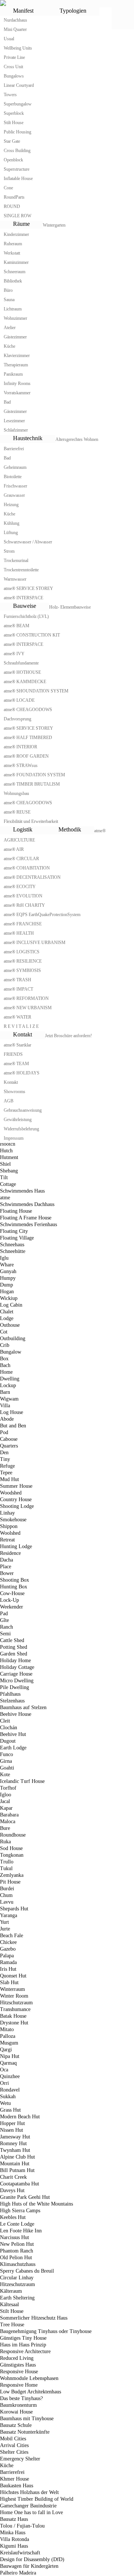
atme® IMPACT (18, 989)
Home (6, 1372)
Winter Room (14, 1996)
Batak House (13, 2016)
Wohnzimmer (15, 318)
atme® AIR (14, 849)
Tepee (6, 1473)
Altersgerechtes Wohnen (77, 439)
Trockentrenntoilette (21, 570)
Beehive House (16, 1714)
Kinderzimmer (16, 234)
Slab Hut (9, 1982)
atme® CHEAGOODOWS (28, 710)
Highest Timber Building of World (37, 2499)
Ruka (5, 1842)
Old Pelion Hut (16, 2258)
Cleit (5, 1721)
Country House (16, 1499)
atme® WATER (17, 1017)
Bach (5, 1365)
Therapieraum (16, 365)
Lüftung (11, 533)
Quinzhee (10, 2076)
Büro (8, 290)
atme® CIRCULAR (21, 859)
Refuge (7, 1466)
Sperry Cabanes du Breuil (27, 2271)
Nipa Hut (10, 2056)
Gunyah (8, 1271)
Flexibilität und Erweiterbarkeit (31, 821)
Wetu (5, 2103)
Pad (4, 1614)
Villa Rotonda (15, 2539)
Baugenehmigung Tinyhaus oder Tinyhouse (46, 2331)
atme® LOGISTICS (22, 952)
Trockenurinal (16, 561)
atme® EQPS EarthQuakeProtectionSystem (42, 915)
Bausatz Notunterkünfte (25, 2432)
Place (6, 1567)
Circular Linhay (17, 2278)
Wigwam (9, 1399)
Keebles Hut (13, 2217)
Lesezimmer (14, 421)
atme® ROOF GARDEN (26, 756)
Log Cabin (11, 1305)
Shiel (5, 1164)
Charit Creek (13, 2177)
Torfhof (8, 1788)
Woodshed (11, 1493)
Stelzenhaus (12, 1701)
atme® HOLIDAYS (22, 1073)
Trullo (7, 1862)
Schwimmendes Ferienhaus (28, 1224)
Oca (4, 2070)
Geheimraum (15, 467)
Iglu (4, 1258)
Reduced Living (17, 2358)
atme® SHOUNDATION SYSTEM (36, 691)
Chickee (8, 1942)
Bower (7, 1573)
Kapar (6, 1808)
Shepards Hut (14, 1909)
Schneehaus (12, 1245)
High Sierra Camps (20, 2211)
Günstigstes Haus (18, 2365)
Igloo (6, 1795)
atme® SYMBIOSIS (22, 970)
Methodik (70, 829)
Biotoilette (13, 477)
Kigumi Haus (14, 2546)
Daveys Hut (12, 2190)
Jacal (5, 1801)
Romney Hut (13, 2143)
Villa (5, 1406)
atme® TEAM (16, 1064)
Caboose (9, 1439)
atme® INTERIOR (20, 747)
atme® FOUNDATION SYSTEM (34, 775)
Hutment (9, 1157)
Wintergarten (54, 225)
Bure (5, 1828)
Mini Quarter (15, 29)
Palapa (7, 1956)
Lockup (8, 1385)
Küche (9, 346)
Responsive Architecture (25, 2351)
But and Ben (13, 1426)
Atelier (10, 328)
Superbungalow (18, 104)
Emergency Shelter (20, 2459)
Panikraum (13, 374)
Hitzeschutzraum (17, 2284)
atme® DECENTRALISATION (32, 877)
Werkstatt (12, 253)
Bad (7, 402)
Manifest (23, 11)
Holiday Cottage (17, 1667)
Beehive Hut (13, 1734)
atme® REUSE (17, 812)
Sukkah (8, 2097)
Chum (6, 1895)
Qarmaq (8, 2063)
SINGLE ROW (17, 216)
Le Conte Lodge (17, 2224)
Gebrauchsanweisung (23, 1110)
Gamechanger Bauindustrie (28, 2506)
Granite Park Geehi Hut (25, 2197)
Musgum (9, 2043)
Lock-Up (9, 1600)
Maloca (8, 1821)
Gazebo (8, 1949)
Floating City (14, 1231)
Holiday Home (15, 1660)
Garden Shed (14, 1654)
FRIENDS (13, 1054)
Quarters (9, 1446)
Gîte (4, 1620)
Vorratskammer (17, 393)
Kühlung (12, 523)
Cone (8, 188)
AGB (9, 1101)
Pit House (10, 1882)
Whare (7, 1265)
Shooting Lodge (17, 1506)
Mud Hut (9, 1479)
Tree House (12, 2325)
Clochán (9, 1728)
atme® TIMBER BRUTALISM (32, 784)
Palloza (8, 2036)
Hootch (8, 1144)
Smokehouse (13, 1520)
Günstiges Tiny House (23, 2338)
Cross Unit (13, 67)
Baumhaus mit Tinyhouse (27, 2419)
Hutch (6, 1151)
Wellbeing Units (18, 48)
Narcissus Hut (15, 2237)
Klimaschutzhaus (18, 2264)
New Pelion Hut (17, 2244)
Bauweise (25, 606)
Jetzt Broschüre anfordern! (68, 1036)
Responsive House (19, 2372)
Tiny (5, 1459)
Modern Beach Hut (20, 2117)
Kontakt (23, 1034)
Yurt (4, 1922)
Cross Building (17, 151)
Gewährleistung (18, 1120)
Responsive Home (19, 2385)
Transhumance (15, 2009)
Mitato (7, 2029)
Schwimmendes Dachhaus (27, 1204)
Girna (6, 1761)
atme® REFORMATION (26, 998)
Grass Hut (10, 2110)
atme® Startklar (17, 1045)
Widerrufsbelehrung (21, 1129)
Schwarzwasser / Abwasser (28, 542)
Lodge (7, 1318)
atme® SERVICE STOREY (28, 588)
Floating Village (17, 1238)
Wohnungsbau (16, 793)
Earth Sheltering (17, 2298)
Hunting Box (14, 1587)
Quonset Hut (13, 1976)
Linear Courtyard (19, 85)
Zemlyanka (12, 1875)
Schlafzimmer (16, 430)
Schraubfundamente (21, 663)
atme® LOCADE (19, 700)
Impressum (14, 1138)
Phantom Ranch (17, 2251)
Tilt (4, 1177)
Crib (5, 1345)
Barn (5, 1392)
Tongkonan (12, 1855)
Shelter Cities (14, 2452)
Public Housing (17, 132)
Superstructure (17, 169)
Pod (4, 1432)
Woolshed (10, 1533)
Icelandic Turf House (22, 1781)
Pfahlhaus (10, 1694)
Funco (7, 1754)
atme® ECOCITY (20, 887)
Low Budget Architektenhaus (31, 2392)
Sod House (11, 1848)
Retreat (7, 1540)
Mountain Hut (15, 2164)
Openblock (13, 160)
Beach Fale (12, 1936)
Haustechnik (28, 438)
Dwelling (10, 1379)
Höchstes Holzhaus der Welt (29, 2492)
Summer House (16, 1486)
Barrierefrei (14, 449)
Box (4, 1359)
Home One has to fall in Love (31, 2512)
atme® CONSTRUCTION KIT (32, 635)
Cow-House (12, 1593)
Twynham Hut (15, 2150)
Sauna (9, 300)
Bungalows (14, 76)
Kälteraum (11, 2291)
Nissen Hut (12, 2130)
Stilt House (14, 123)
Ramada (8, 1962)
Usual (9, 39)
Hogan (7, 1292)
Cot (4, 1332)
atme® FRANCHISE (23, 924)
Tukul (6, 1868)
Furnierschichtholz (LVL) (26, 616)
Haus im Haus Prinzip (23, 2345)
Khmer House (15, 2479)
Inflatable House (18, 179)
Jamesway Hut (15, 2137)
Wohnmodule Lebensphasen (29, 2378)
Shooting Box (15, 1580)
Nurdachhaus (15, 20)
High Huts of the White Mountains (36, 2204)
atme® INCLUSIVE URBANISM (35, 943)
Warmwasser (15, 579)
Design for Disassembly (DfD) (32, 2559)
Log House (12, 1412)
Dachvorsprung (17, 719)
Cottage (8, 1184)
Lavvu (7, 1902)
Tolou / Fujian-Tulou (22, 2526)
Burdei (7, 1889)
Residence (10, 1553)
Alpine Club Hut (17, 2157)
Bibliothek (13, 281)
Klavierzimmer (17, 356)
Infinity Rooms (17, 383)
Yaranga (9, 1915)
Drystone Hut (14, 2023)
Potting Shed (14, 1647)
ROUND (12, 206)
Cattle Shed (12, 1640)
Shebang (9, 1171)
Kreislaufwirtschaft (20, 2553)
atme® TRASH (17, 980)
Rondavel (10, 2090)
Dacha (7, 1560)
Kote (5, 1775)
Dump (7, 1285)
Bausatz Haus (14, 2519)
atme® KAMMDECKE (25, 682)
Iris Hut (8, 1969)
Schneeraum (15, 272)
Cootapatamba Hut (20, 2184)
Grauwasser (14, 495)
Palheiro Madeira (18, 2573)
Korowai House (16, 2412)
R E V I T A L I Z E (21, 1026)
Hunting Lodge (16, 1546)
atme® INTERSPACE (23, 598)
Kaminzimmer (16, 262)
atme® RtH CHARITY (24, 905)
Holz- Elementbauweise (70, 607)
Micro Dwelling (17, 1681)
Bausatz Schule (16, 2425)
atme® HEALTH (19, 933)
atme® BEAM (17, 626)
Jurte (5, 1929)
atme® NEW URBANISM (28, 1008)
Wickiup (9, 1298)
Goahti (7, 1768)
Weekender (12, 1607)
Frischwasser (15, 486)
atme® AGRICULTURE (55, 835)
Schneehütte (13, 1251)
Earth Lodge (13, 1748)
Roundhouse (13, 1835)
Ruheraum (13, 244)
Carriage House (16, 1674)
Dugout (8, 1741)
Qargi (6, 2050)
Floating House (16, 1211)
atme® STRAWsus (21, 765)
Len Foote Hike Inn (22, 2231)
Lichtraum (13, 309)
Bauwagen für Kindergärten (29, 2566)
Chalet (7, 1312)
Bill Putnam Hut (17, 2170)
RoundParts (14, 197)
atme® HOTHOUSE (22, 672)
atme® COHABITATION (27, 868)
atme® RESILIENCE (23, 961)
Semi (5, 1634)
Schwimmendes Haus (22, 1191)
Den (4, 1453)
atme (5, 1198)
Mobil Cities (13, 2439)
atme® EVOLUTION (23, 896)
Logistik (23, 829)
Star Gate (12, 141)
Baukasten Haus (17, 2486)
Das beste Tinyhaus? (21, 2398)
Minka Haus (13, 2533)
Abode (7, 1419)
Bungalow (11, 1352)
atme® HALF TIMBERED (28, 738)
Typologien (73, 11)
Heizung (11, 505)
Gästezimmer (15, 337)
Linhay (7, 1513)
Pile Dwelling (15, 1687)
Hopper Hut (12, 2123)
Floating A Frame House (26, 1218)
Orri (4, 2083)
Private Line (14, 57)
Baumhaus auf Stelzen (23, 1707)
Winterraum (12, 1989)
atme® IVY (14, 654)
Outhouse (10, 1325)
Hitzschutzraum (16, 2003)
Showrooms (15, 1092)
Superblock (14, 113)
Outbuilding (13, 1338)
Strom (9, 551)
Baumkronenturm (18, 2405)
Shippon (9, 1526)
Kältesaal (9, 2304)
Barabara (9, 1815)
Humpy (8, 1278)
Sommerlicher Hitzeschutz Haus (34, 2318)
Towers (10, 95)
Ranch (7, 1627)
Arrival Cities (14, 2445)
